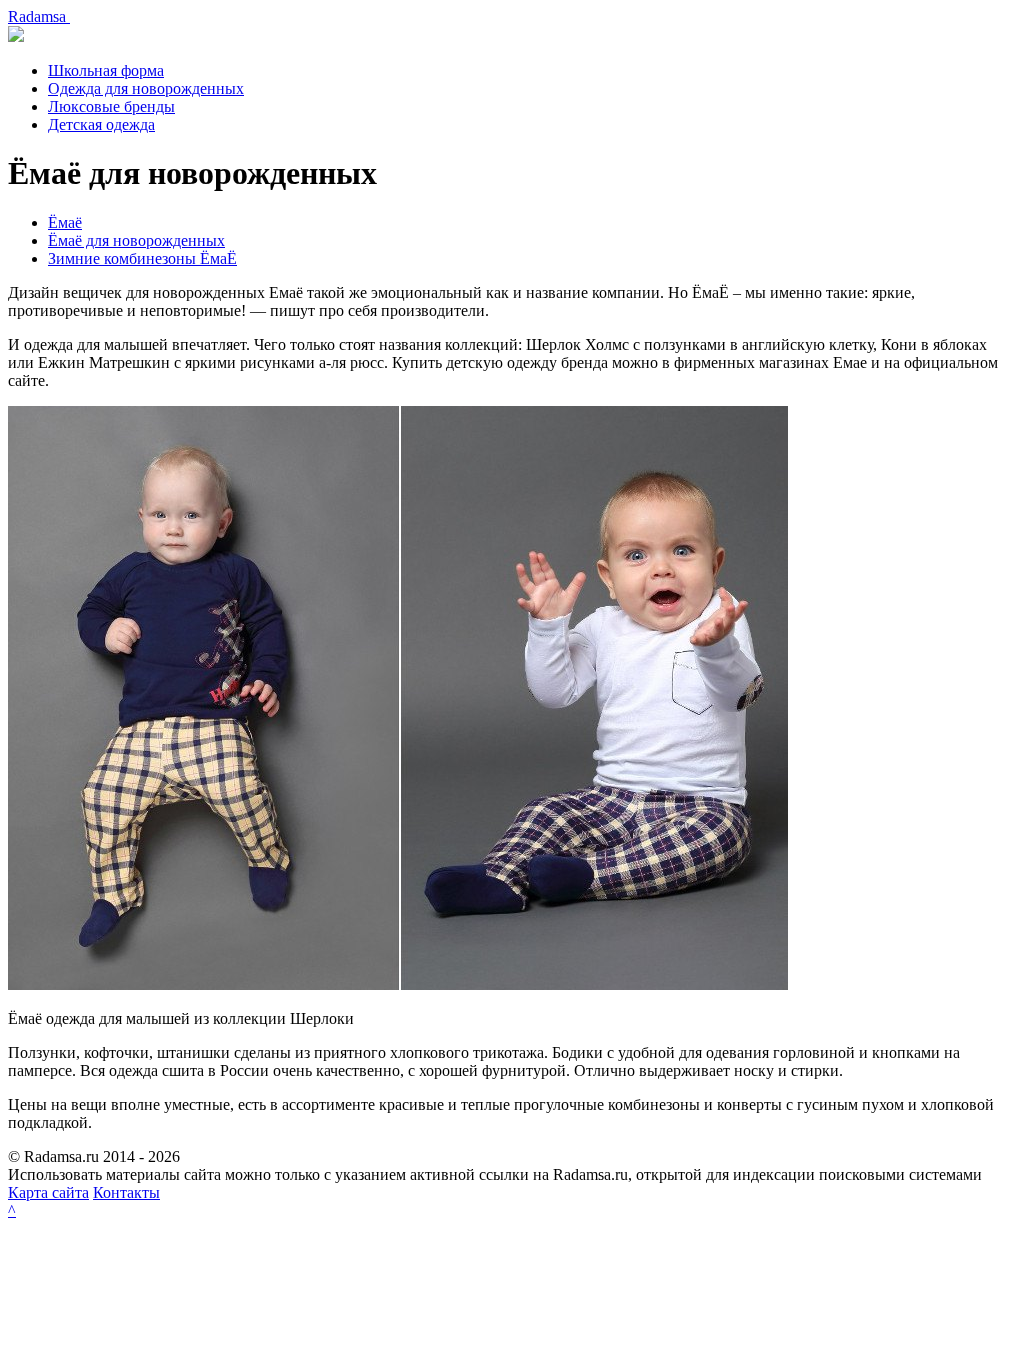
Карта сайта (48, 1192)
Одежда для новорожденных (146, 88)
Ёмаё (65, 222)
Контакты (126, 1192)
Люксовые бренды (111, 106)
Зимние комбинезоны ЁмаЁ (142, 258)
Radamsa (39, 16)
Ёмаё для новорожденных (136, 240)
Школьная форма (106, 70)
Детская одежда (101, 124)
